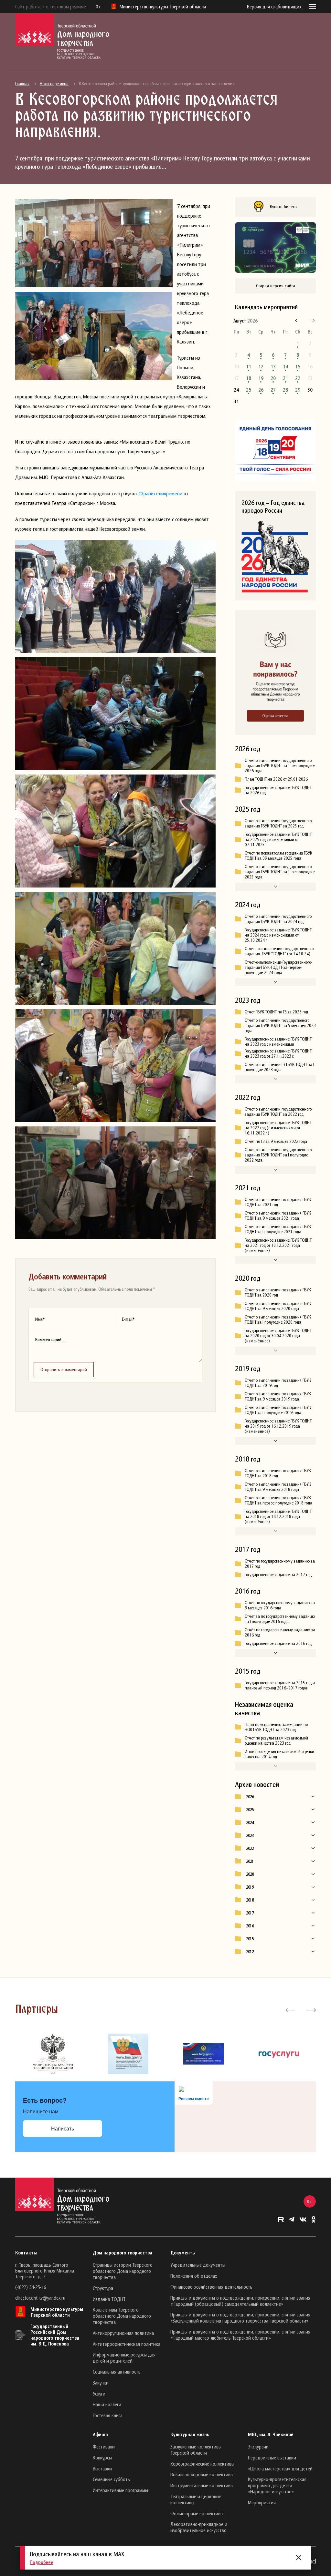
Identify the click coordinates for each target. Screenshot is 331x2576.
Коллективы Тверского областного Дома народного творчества (122, 2316)
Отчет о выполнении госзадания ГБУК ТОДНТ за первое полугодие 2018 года (278, 1500)
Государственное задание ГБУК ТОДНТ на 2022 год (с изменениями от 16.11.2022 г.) (278, 1128)
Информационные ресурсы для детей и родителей (124, 2358)
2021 (250, 1861)
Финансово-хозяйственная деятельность (211, 2287)
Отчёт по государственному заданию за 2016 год (280, 1632)
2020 (250, 1874)
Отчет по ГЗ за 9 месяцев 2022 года (276, 1141)
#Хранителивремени (160, 493)
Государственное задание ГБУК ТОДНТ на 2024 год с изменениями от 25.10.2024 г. (278, 935)
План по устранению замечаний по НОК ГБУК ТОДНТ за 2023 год (276, 1727)
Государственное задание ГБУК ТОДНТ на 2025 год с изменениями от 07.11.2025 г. (278, 839)
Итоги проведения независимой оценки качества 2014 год (279, 1754)
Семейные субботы (112, 2479)
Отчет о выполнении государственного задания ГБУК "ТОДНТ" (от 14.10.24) (279, 951)
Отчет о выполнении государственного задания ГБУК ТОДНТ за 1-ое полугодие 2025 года (280, 872)
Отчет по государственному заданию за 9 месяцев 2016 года (280, 1605)
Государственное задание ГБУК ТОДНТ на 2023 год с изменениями (278, 1042)
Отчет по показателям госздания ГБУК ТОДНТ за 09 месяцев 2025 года (278, 856)
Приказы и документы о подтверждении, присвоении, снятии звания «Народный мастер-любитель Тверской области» (240, 2335)
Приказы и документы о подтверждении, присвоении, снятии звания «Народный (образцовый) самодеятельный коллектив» (240, 2301)
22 (298, 378)
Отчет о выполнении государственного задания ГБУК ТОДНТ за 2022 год (278, 1112)
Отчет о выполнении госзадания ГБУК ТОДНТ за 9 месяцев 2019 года (278, 1396)
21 (285, 378)
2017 (250, 1913)
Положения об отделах (194, 2276)
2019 (250, 1887)
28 (285, 390)
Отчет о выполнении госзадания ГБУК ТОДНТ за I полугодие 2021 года (278, 1229)
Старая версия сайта (276, 286)
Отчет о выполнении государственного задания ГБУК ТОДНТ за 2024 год (278, 919)
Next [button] (311, 2009)
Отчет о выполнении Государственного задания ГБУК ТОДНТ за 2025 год (278, 823)
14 (285, 366)
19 (261, 378)
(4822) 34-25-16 (31, 2287)
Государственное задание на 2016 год (278, 1643)
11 (249, 366)
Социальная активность (117, 2372)
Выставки (102, 2468)
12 (261, 366)
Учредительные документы (198, 2265)
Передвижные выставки (272, 2458)
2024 (250, 1822)
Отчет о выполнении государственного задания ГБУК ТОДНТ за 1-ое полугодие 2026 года (280, 765)
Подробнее (42, 2562)
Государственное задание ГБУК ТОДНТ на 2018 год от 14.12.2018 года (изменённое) (278, 1516)
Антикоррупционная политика (123, 2333)
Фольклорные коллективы (197, 2513)
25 (249, 390)
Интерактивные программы (120, 2490)
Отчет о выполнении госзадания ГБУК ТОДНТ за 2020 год (278, 1292)
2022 (250, 1848)
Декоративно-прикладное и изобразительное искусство (199, 2527)
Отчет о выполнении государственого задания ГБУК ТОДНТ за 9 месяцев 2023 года (280, 1025)
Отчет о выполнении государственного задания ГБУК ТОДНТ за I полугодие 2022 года (278, 1155)
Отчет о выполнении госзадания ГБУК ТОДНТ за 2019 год (278, 1383)
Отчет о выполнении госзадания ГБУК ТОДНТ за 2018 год (278, 1473)
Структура (103, 2288)
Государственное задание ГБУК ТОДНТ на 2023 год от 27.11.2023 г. (278, 1053)
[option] (53, 2054)
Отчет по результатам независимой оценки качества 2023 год (276, 1740)
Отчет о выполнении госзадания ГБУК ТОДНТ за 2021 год (278, 1202)
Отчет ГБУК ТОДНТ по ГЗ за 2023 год (276, 1012)
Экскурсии (258, 2447)
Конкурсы (102, 2458)
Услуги (99, 2394)
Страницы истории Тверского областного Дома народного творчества (123, 2271)
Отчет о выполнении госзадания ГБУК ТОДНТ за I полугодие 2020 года (278, 1319)
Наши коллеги (107, 2404)
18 (249, 378)
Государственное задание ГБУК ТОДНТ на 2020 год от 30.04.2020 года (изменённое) (278, 1336)
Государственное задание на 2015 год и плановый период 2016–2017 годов (280, 1685)
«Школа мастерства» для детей (280, 2468)
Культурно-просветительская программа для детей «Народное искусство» (277, 2485)
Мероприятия (262, 2502)
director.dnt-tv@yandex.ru (40, 2298)
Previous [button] (290, 2009)
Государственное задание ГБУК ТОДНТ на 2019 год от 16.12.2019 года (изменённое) (278, 1426)
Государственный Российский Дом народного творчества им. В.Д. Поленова (55, 2335)
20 (273, 378)
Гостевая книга (108, 2415)
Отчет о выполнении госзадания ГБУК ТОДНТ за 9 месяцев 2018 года (278, 1487)
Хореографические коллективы (202, 2464)
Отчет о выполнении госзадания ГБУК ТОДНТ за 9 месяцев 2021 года (278, 1216)
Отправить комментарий (64, 1369)
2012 (250, 1952)
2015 (250, 1939)
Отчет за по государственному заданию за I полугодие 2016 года (280, 1619)
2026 (250, 1797)
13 (273, 366)
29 (298, 390)
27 (273, 390)
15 (298, 366)
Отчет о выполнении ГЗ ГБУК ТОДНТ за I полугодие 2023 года (279, 1067)
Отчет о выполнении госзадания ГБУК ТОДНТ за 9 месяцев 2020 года (278, 1306)
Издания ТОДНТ (109, 2299)
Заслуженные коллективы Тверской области (196, 2450)
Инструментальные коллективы (202, 2485)
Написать (63, 2129)
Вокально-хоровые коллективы (202, 2474)
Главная (22, 84)
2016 (250, 1926)
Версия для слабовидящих (274, 6)
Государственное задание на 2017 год (278, 1575)
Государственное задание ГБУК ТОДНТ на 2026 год (278, 790)
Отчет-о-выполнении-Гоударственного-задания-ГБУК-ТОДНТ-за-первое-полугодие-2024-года (278, 967)
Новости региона (54, 84)
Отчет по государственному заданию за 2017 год (280, 1564)
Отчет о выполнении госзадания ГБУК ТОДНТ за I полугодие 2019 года (278, 1410)
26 (261, 390)
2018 (250, 1900)
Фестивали (104, 2447)
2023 (250, 1835)
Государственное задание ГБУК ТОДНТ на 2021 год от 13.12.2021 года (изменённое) (278, 1245)
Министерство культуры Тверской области (57, 2312)
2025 (250, 1810)
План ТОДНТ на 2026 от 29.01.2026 (276, 779)
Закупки (101, 2383)
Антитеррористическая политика (127, 2344)
